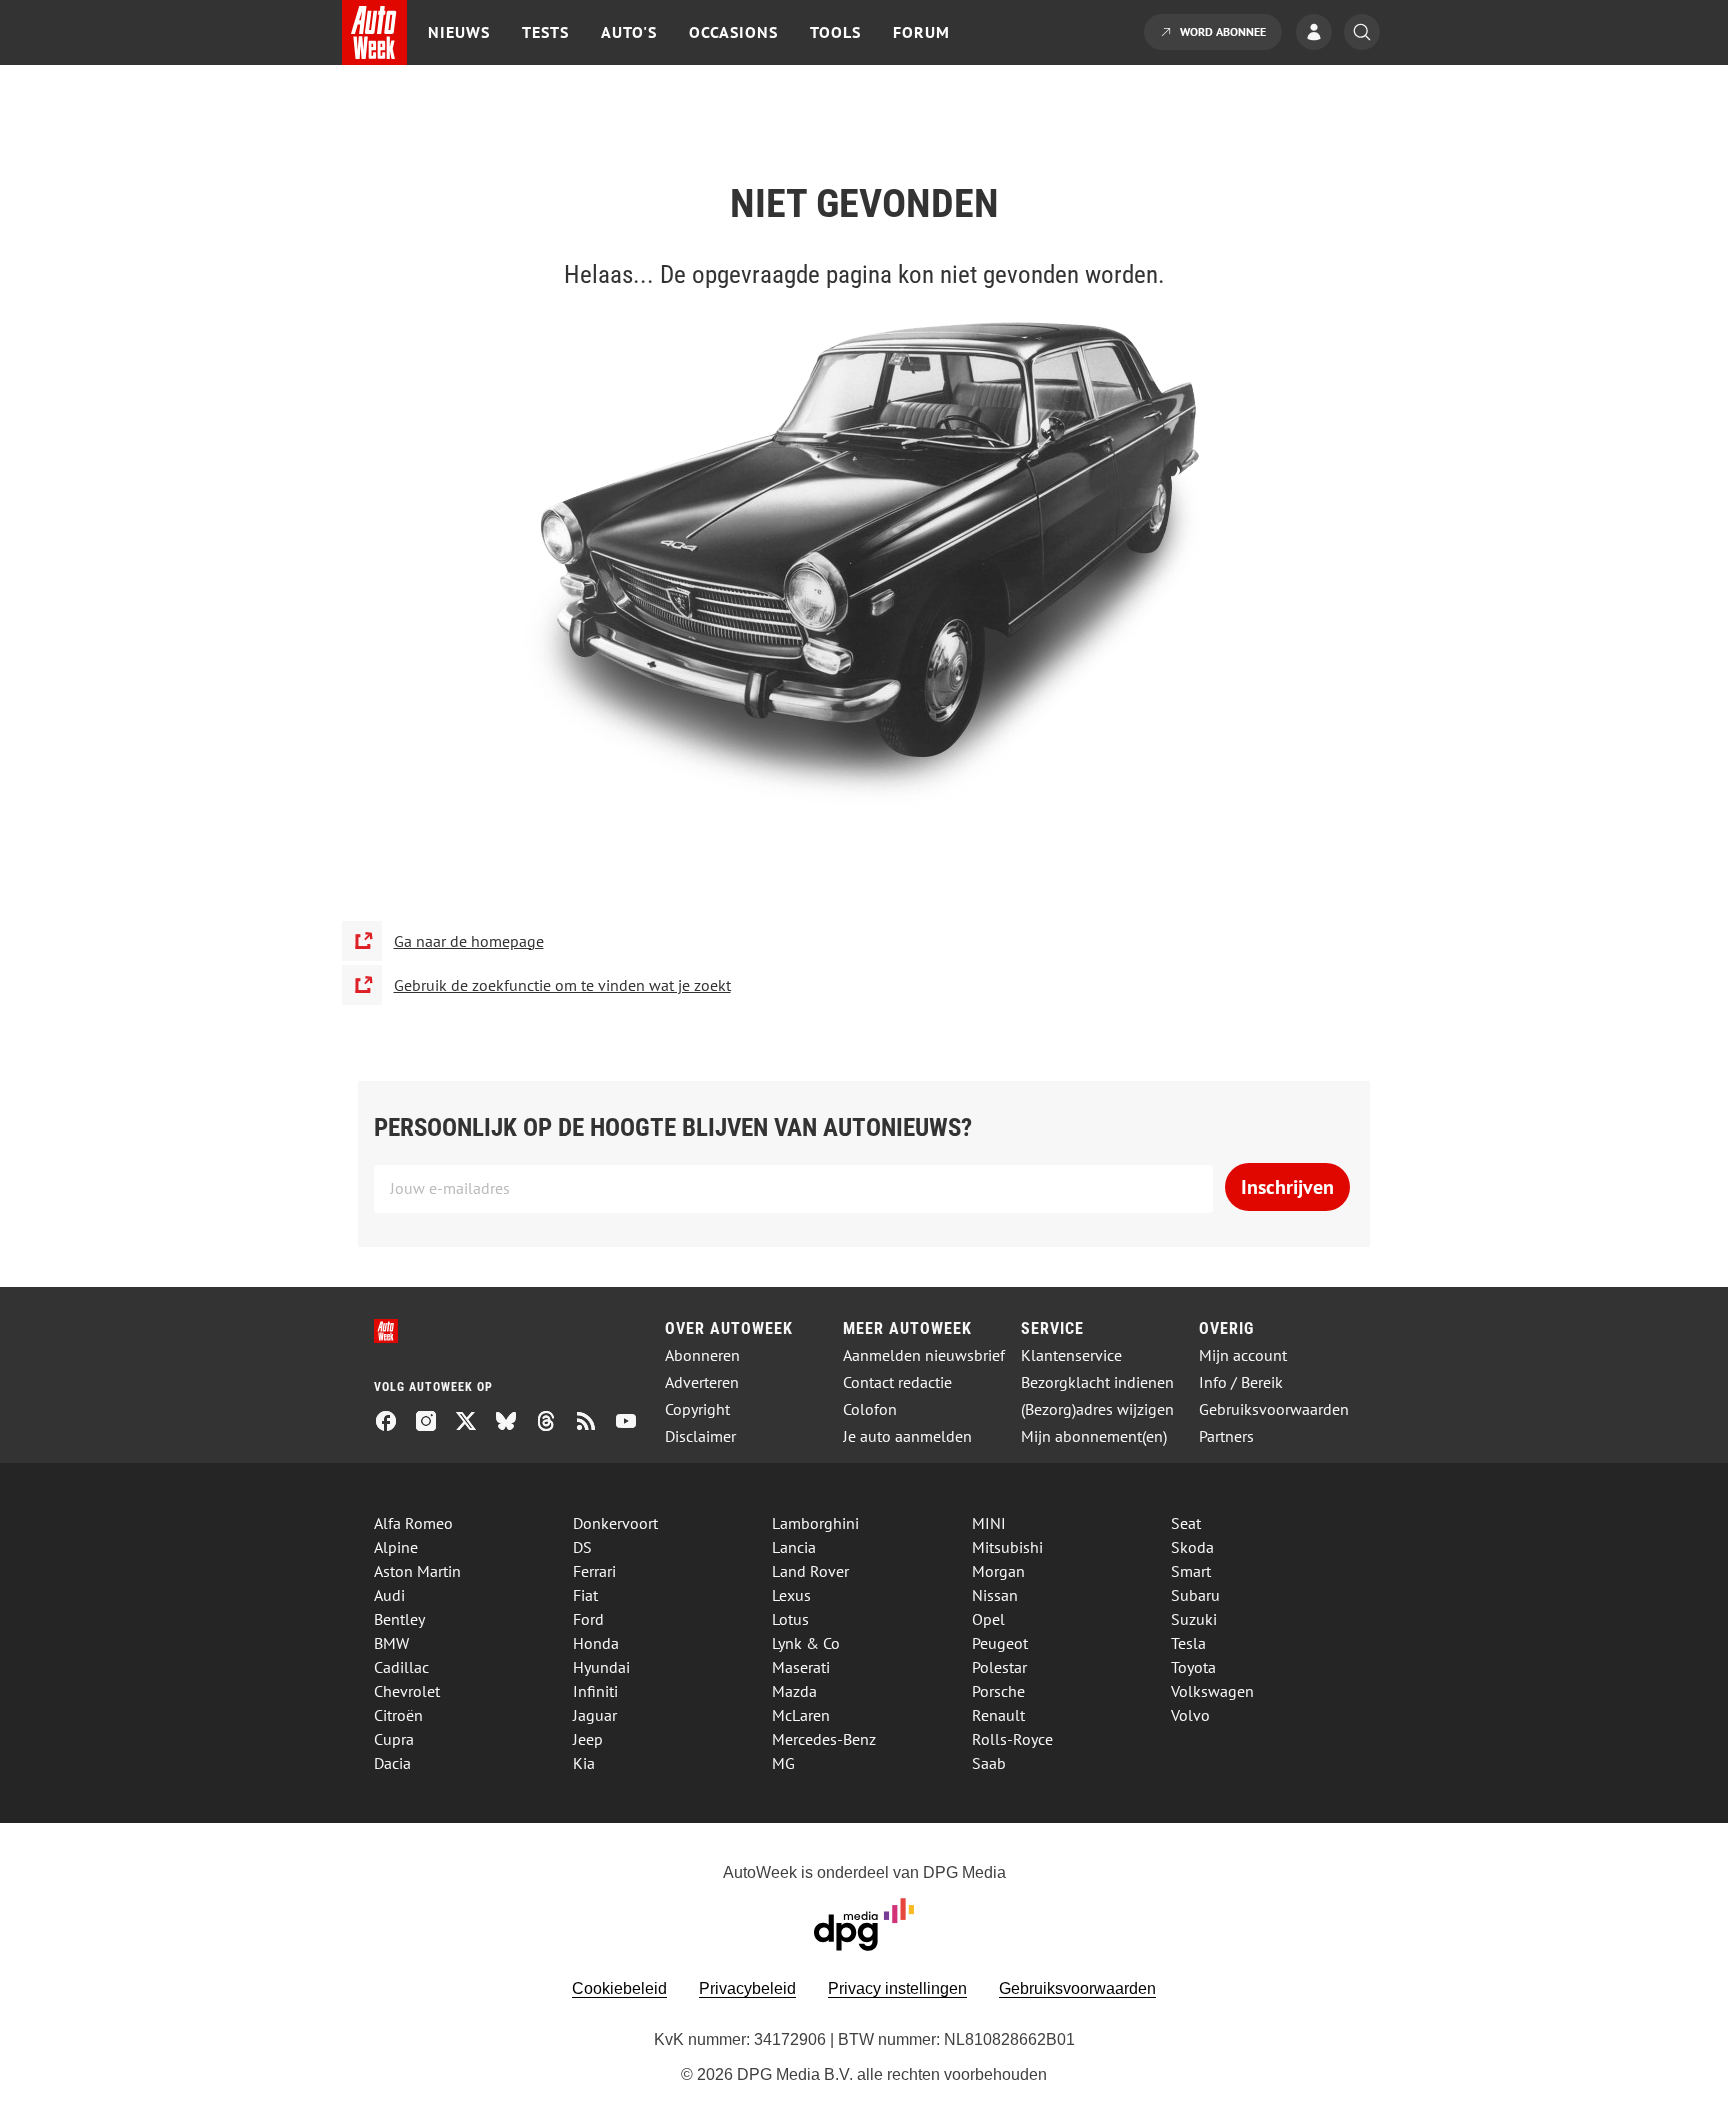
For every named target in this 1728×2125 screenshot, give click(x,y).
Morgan (998, 1571)
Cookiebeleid (619, 1988)
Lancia (794, 1547)
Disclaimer (700, 1436)
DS (582, 1547)
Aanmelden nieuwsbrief (924, 1355)
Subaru (1195, 1595)
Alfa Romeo (413, 1523)
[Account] (1319, 34)
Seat (1186, 1523)
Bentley (399, 1619)
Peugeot (1000, 1643)
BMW (391, 1643)
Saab (989, 1763)
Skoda (1192, 1547)
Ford (588, 1619)
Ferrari (594, 1571)
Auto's (629, 32)
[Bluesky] (514, 1423)
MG (783, 1763)
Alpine (396, 1547)
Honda (596, 1643)
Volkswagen (1212, 1691)
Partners (1226, 1436)
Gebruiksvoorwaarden (1274, 1409)
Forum (921, 32)
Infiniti (595, 1691)
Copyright (697, 1409)
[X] (474, 1423)
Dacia (392, 1763)
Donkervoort (615, 1523)
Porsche (998, 1691)
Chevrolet (407, 1691)
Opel (988, 1619)
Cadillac (401, 1667)
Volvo (1190, 1715)
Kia (584, 1763)
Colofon (870, 1409)
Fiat (585, 1595)
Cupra (394, 1739)
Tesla (1188, 1643)
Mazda (794, 1691)
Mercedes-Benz (824, 1739)
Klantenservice (1071, 1355)
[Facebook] (394, 1423)
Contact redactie (897, 1382)
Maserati (801, 1667)
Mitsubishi (1007, 1547)
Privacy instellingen (897, 1988)
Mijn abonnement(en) (1094, 1436)
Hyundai (601, 1667)
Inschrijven (1287, 1187)
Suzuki (1194, 1619)
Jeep (588, 1739)
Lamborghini (815, 1523)
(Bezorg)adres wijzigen (1097, 1409)
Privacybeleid (747, 1988)
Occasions (733, 32)
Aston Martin (417, 1571)
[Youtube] (634, 1423)
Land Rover (810, 1571)
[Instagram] (434, 1423)
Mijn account (1243, 1355)
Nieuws (459, 32)
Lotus (790, 1619)
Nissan (995, 1595)
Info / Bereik (1241, 1382)
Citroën (398, 1715)
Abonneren (702, 1355)
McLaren (801, 1715)
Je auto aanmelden (907, 1436)
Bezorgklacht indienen (1097, 1382)
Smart (1191, 1571)
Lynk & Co (806, 1643)
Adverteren (702, 1382)
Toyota (1193, 1667)
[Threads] (554, 1423)
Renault (998, 1715)
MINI (989, 1523)
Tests (545, 32)
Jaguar (595, 1715)
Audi (389, 1595)
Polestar (999, 1667)
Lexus (791, 1595)
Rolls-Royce (1012, 1739)
